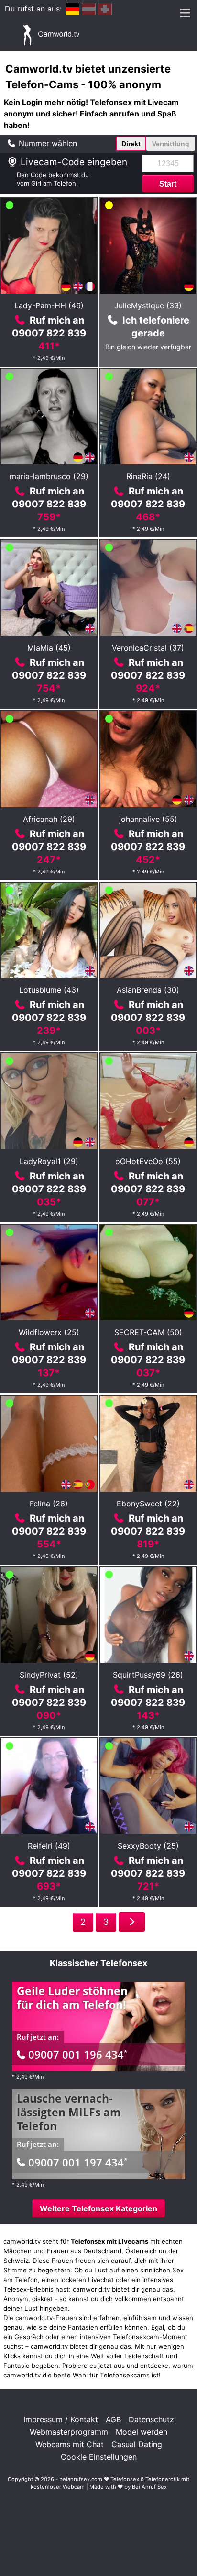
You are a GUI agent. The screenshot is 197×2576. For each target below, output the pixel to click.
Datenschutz (151, 2419)
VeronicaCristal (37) (148, 648)
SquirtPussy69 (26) (148, 1675)
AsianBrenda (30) (148, 990)
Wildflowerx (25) (49, 1332)
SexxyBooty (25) (148, 1846)
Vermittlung (171, 144)
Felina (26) (49, 1504)
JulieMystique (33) (148, 305)
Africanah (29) (49, 819)
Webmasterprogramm (69, 2432)
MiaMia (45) (49, 648)
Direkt (131, 144)
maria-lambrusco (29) (49, 476)
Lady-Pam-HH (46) (49, 305)
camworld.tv (91, 2289)
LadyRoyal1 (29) (49, 1161)
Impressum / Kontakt (61, 2419)
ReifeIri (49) (49, 1846)
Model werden (142, 2432)
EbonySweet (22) (148, 1504)
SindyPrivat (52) (49, 1675)
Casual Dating (137, 2444)
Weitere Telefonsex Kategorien (98, 2208)
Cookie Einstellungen (99, 2457)
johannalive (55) (148, 819)
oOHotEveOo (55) (148, 1161)
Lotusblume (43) (49, 990)
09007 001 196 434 (78, 2054)
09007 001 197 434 (78, 2162)
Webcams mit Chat (70, 2444)
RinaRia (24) (148, 476)
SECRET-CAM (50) (148, 1332)
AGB (113, 2419)
